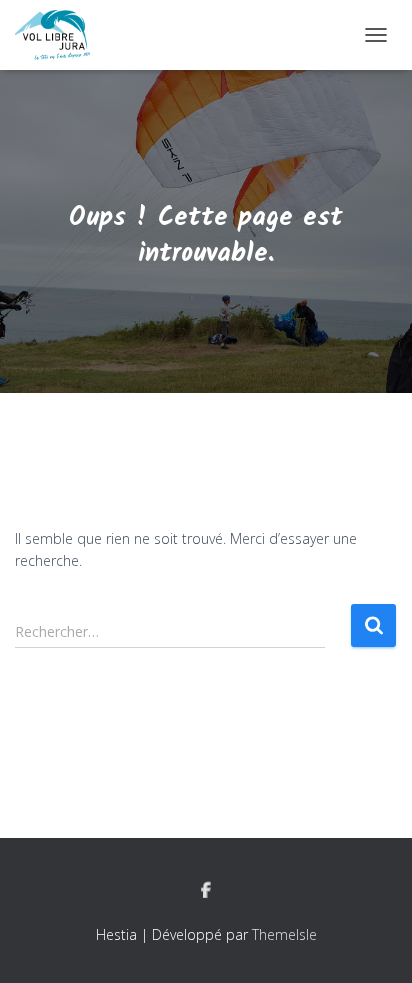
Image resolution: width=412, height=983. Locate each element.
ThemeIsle (284, 934)
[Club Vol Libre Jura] (60, 35)
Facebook (206, 891)
